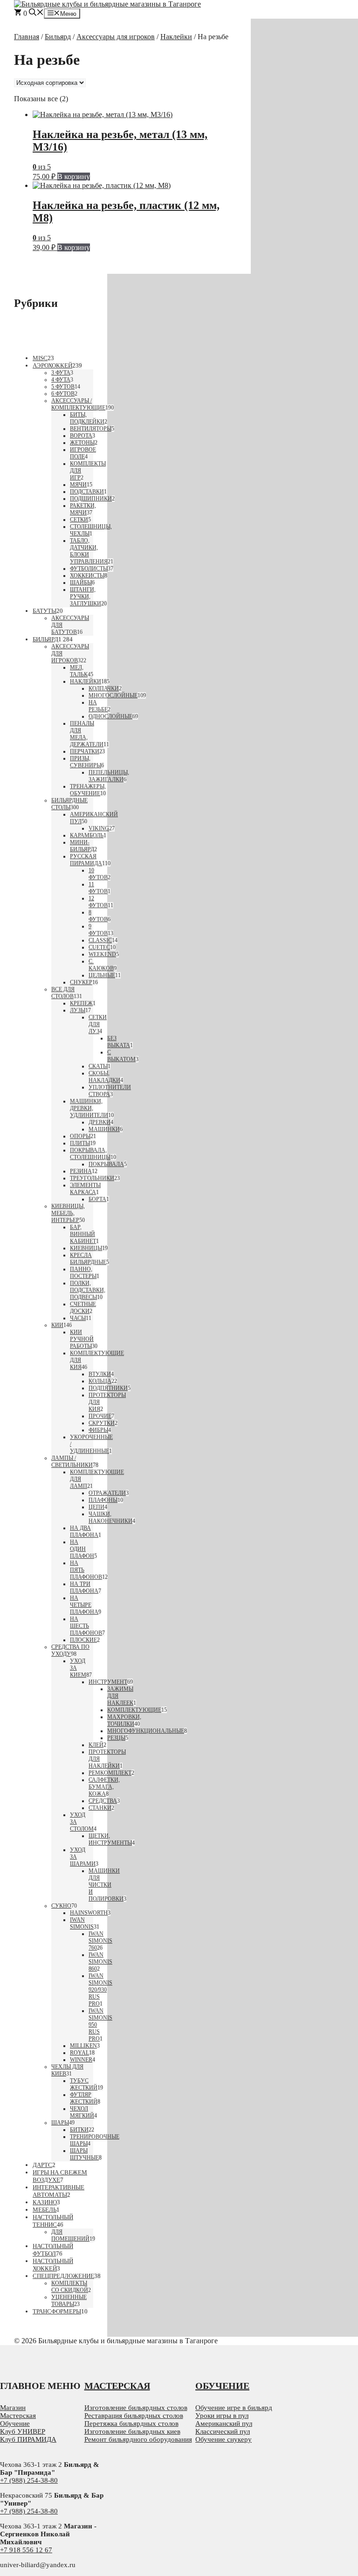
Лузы (78, 1010)
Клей (96, 1745)
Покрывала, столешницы (90, 1154)
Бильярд (58, 37)
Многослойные (113, 695)
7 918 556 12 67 (28, 2550)
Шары (60, 2123)
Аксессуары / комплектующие (78, 404)
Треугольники (92, 1178)
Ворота (81, 436)
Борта (97, 1199)
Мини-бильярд (82, 846)
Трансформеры (57, 2311)
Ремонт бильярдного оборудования (138, 2439)
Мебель (45, 2210)
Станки (100, 1808)
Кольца (100, 1381)
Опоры (80, 1136)
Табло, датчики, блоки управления (89, 551)
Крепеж (81, 1003)
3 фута (61, 373)
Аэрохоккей (52, 365)
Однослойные (110, 716)
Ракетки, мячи (83, 509)
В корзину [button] (74, 177)
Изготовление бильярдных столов (136, 2408)
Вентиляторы (91, 429)
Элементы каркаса (85, 1189)
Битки (79, 2130)
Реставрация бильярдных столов (134, 2416)
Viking (99, 828)
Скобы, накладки (104, 1077)
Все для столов (63, 993)
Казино (45, 2202)
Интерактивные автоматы (59, 2191)
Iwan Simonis (82, 1923)
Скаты (98, 1066)
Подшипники (91, 499)
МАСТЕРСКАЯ (117, 2386)
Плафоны (103, 1500)
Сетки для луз (98, 1024)
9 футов (98, 930)
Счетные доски (83, 1308)
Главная (27, 37)
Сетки (79, 520)
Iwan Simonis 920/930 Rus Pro (100, 1990)
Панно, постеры (83, 1273)
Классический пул (223, 2431)
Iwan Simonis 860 (100, 1962)
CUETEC (99, 947)
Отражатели (107, 1493)
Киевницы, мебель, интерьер (68, 1213)
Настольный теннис (53, 2221)
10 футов (98, 874)
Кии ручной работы (82, 1339)
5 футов (63, 387)
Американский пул (224, 2423)
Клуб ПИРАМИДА (28, 2439)
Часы (78, 1318)
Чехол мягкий (82, 2112)
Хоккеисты (87, 576)
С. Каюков (101, 965)
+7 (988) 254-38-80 (29, 2480)
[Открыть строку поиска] (36, 13)
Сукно (61, 1906)
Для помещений (70, 2235)
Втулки (100, 1374)
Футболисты (89, 569)
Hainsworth (89, 1913)
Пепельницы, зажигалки (109, 776)
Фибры (98, 1430)
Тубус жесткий (84, 2084)
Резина (81, 1171)
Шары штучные (84, 2154)
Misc (40, 358)
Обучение (15, 2423)
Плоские (83, 1640)
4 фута (61, 380)
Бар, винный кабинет (83, 1234)
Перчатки (85, 751)
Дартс (42, 2165)
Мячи (78, 485)
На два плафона (84, 1531)
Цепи (96, 1507)
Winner (81, 2060)
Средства (103, 1801)
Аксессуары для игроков (116, 37)
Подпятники (108, 1388)
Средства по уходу (70, 1650)
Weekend (102, 954)
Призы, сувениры (86, 762)
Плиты (80, 1143)
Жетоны (82, 443)
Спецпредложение (63, 2276)
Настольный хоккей (53, 2265)
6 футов (63, 394)
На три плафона (84, 1587)
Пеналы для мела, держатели (87, 734)
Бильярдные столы (69, 804)
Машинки (104, 1129)
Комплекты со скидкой (70, 2287)
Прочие (100, 1416)
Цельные (102, 975)
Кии (57, 1325)
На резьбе (98, 706)
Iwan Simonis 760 (100, 1941)
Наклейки (176, 37)
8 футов (98, 916)
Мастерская (18, 2416)
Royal (79, 2053)
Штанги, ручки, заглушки (86, 597)
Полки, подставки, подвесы (88, 1290)
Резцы (116, 1738)
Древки (100, 1122)
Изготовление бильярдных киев (132, 2431)
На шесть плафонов (86, 1626)
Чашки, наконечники (110, 1517)
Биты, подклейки (87, 418)
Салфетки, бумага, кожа (104, 1787)
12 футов (98, 902)
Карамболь (87, 835)
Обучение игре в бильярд (234, 2408)
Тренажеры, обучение (88, 790)
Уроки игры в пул (222, 2416)
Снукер (81, 982)
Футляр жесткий (84, 2098)
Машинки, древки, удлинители (89, 1108)
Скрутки (102, 1423)
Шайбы (81, 583)
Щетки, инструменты (110, 1839)
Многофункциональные (146, 1731)
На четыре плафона (84, 1605)
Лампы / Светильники (72, 1462)
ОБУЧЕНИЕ (222, 2386)
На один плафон (82, 1549)
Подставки (87, 492)
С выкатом (121, 1056)
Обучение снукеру (224, 2439)
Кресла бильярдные (88, 1259)
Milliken (83, 2046)
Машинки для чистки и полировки (106, 1885)
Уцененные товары (69, 2301)
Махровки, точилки (124, 1720)
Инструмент (108, 1682)
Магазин (13, 2408)
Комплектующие (134, 1710)
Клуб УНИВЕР (23, 2431)
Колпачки (104, 688)
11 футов (98, 888)
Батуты (45, 611)
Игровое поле (83, 453)
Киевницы (86, 1248)
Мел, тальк (79, 671)
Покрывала (106, 1164)
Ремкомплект (110, 1773)
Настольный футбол (53, 2250)
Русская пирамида (86, 860)
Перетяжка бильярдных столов (131, 2423)
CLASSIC (100, 940)
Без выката (119, 1042)
